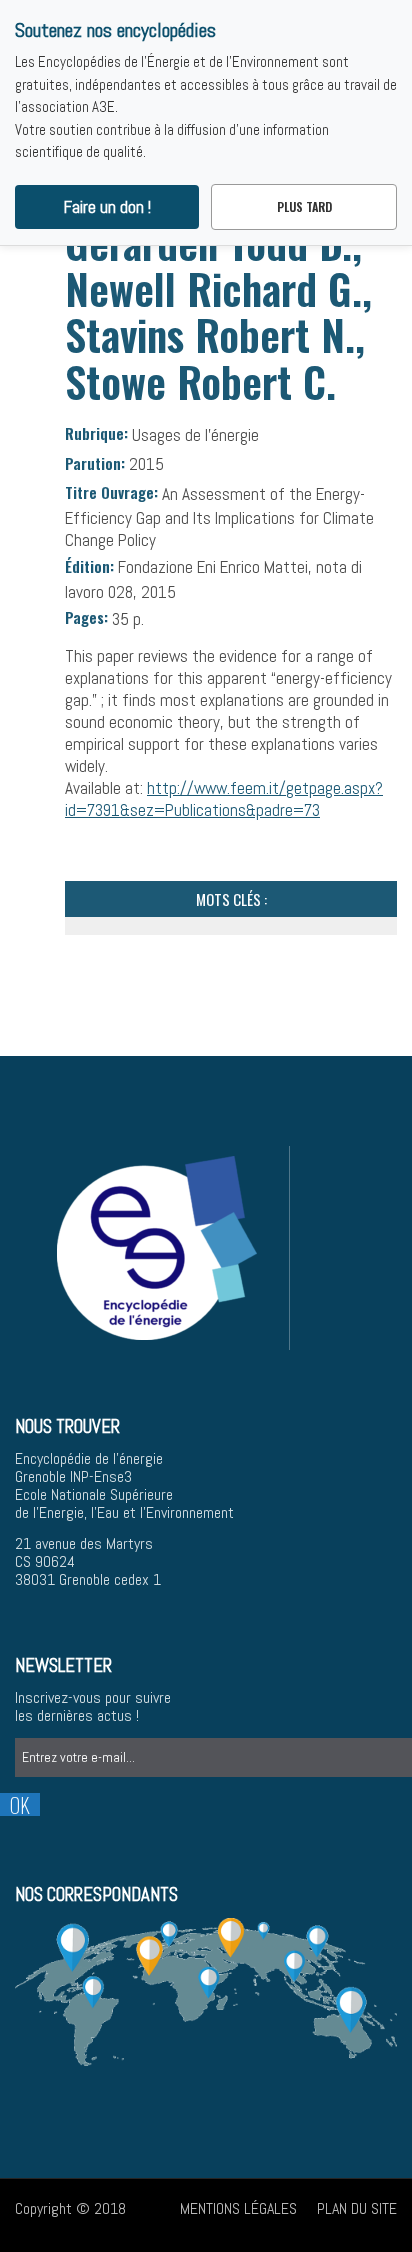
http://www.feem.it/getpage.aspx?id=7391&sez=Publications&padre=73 (224, 799)
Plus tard (304, 206)
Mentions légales (238, 2208)
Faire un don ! (107, 207)
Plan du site (357, 2208)
